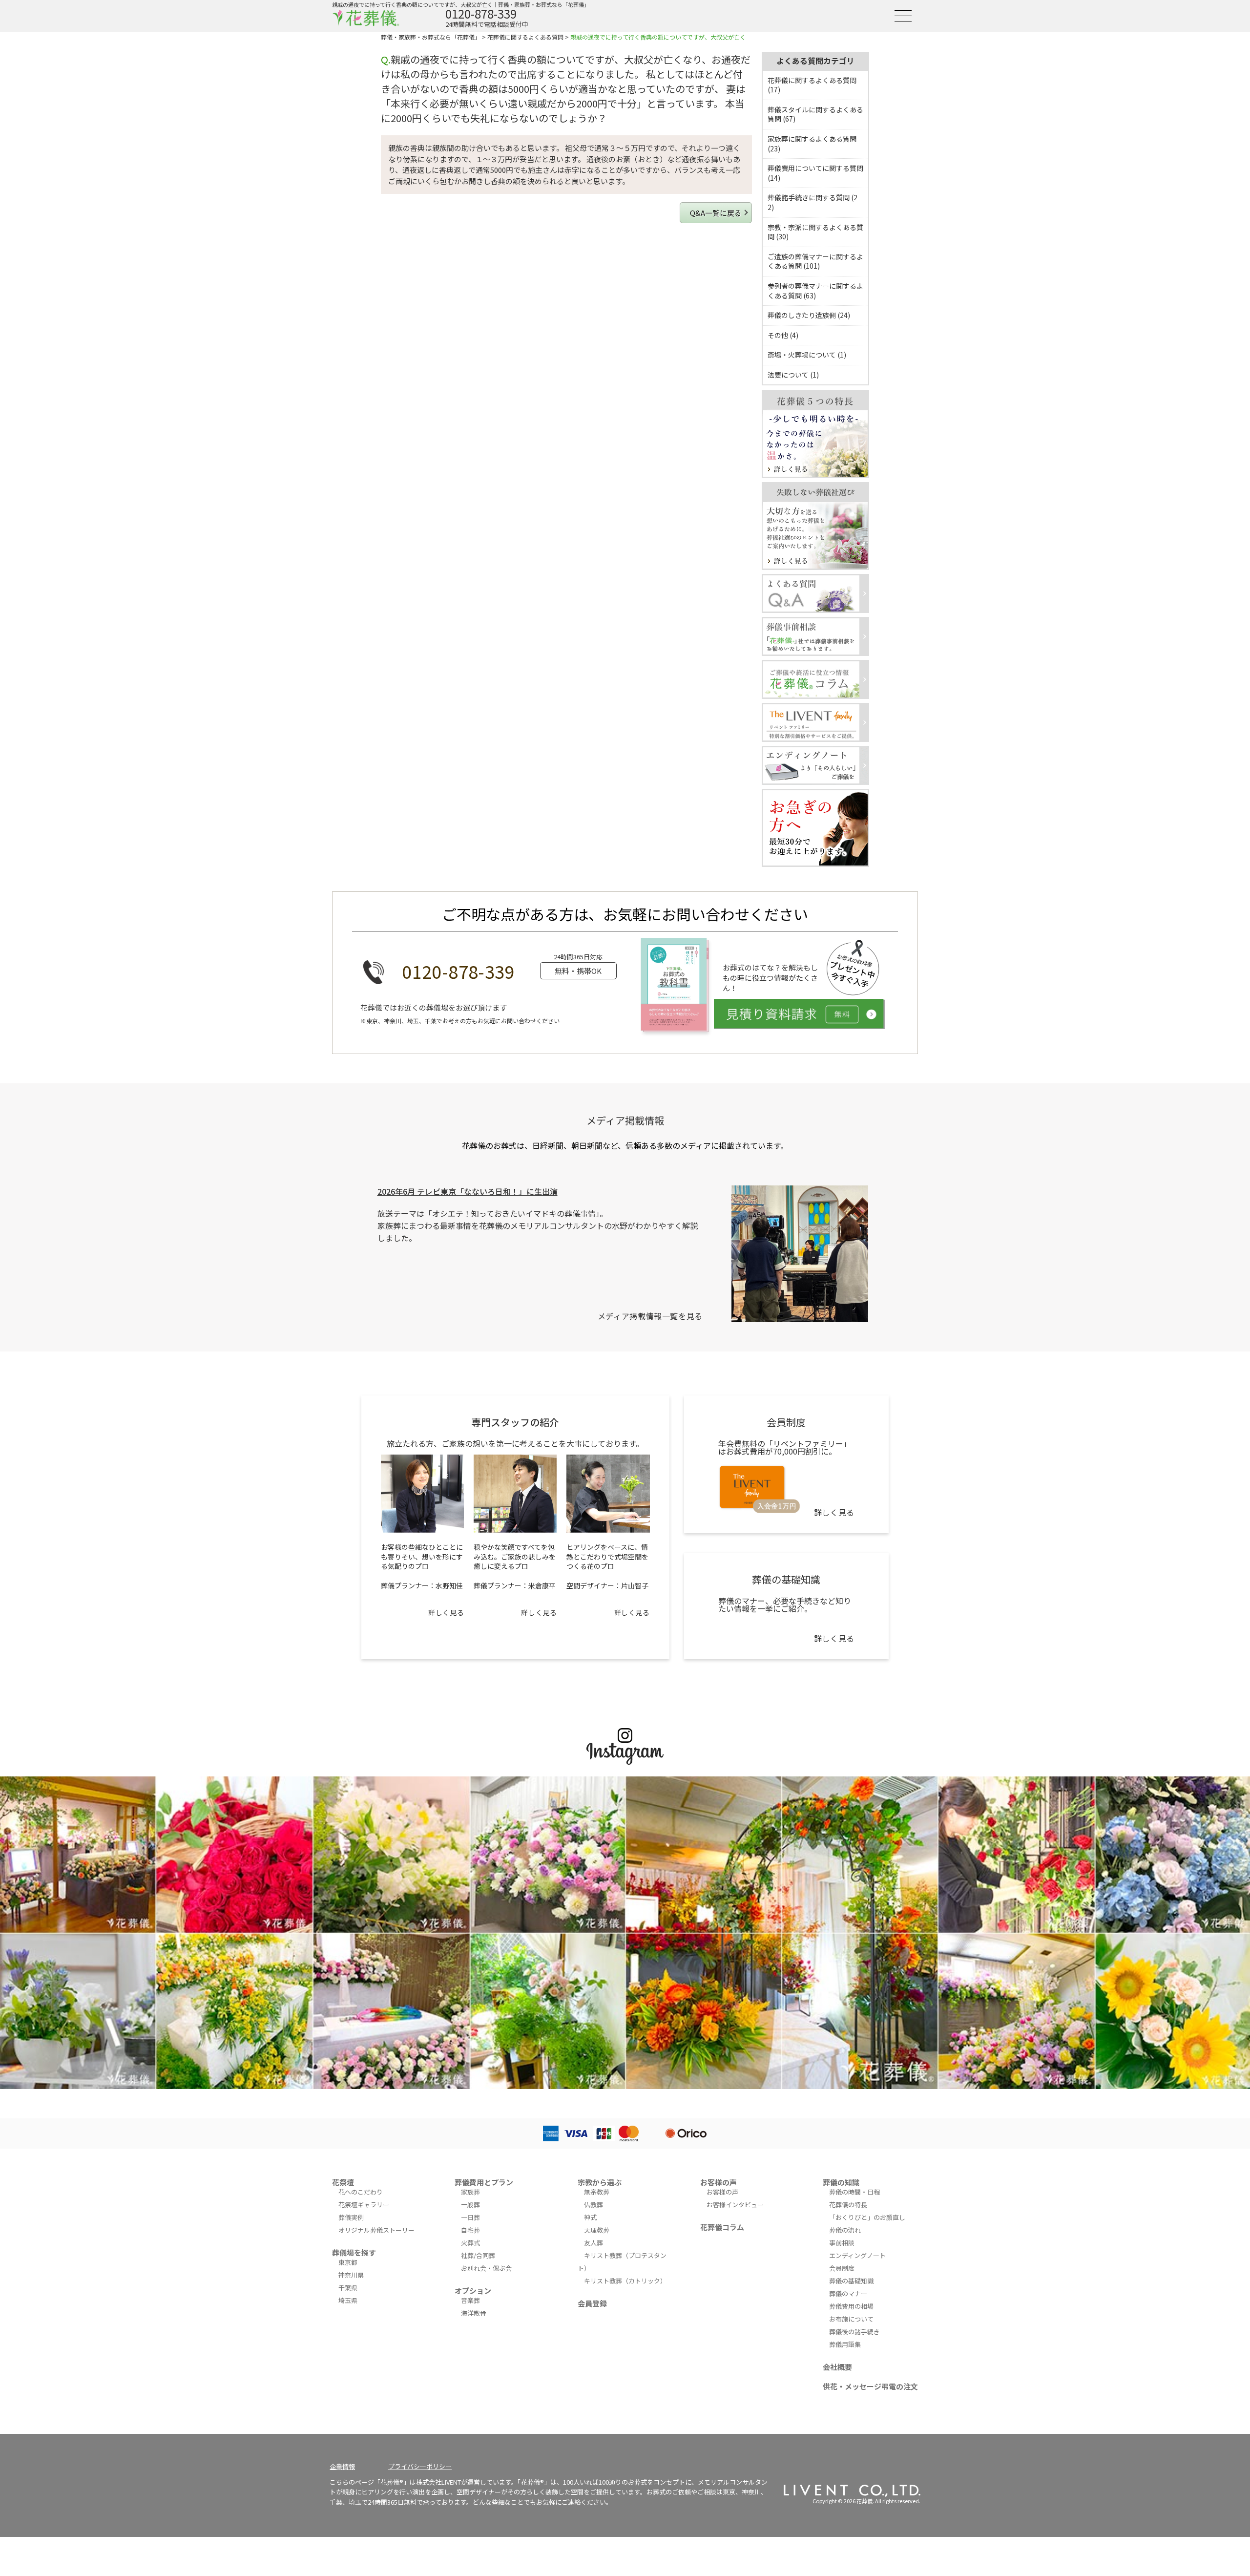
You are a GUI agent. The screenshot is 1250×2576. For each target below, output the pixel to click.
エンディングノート (857, 2255)
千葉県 (348, 2288)
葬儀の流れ (845, 2230)
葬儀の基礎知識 (851, 2281)
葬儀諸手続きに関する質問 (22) (812, 202)
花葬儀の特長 (848, 2205)
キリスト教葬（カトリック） (625, 2281)
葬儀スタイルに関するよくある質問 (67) (815, 114)
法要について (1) (793, 375)
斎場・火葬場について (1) (807, 355)
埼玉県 (348, 2300)
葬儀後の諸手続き (854, 2332)
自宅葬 (470, 2230)
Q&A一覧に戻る (716, 213)
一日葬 (470, 2217)
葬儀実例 (351, 2217)
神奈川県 (351, 2275)
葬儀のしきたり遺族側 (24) (809, 315)
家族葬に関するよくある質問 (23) (812, 144)
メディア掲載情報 (625, 1120)
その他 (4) (783, 335)
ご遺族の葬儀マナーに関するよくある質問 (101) (815, 261)
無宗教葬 (597, 2192)
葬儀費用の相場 (851, 2306)
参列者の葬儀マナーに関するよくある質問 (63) (815, 291)
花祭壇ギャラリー (364, 2205)
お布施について (851, 2319)
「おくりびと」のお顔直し (867, 2217)
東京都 (348, 2262)
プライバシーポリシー (420, 2466)
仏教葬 (594, 2205)
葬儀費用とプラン (484, 2182)
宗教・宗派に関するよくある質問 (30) (815, 232)
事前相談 (842, 2243)
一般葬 (470, 2205)
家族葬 (470, 2192)
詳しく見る (446, 1612)
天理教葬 (597, 2230)
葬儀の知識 (841, 2182)
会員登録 (592, 2303)
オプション (473, 2291)
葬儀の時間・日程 (854, 2192)
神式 (590, 2217)
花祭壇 (343, 2182)
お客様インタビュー (735, 2205)
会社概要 (837, 2367)
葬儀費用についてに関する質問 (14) (815, 173)
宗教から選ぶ (600, 2182)
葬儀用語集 (845, 2344)
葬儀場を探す (354, 2252)
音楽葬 (470, 2300)
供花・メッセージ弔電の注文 (870, 2386)
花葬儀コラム (722, 2227)
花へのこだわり (361, 2192)
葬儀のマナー (848, 2293)
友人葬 (594, 2243)
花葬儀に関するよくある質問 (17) (812, 85)
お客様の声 (719, 2182)
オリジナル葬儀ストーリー (376, 2230)
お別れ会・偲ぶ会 (486, 2268)
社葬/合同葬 (478, 2255)
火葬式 (470, 2243)
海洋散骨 (474, 2313)
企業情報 (342, 2466)
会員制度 (842, 2268)
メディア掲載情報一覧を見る (650, 1316)
